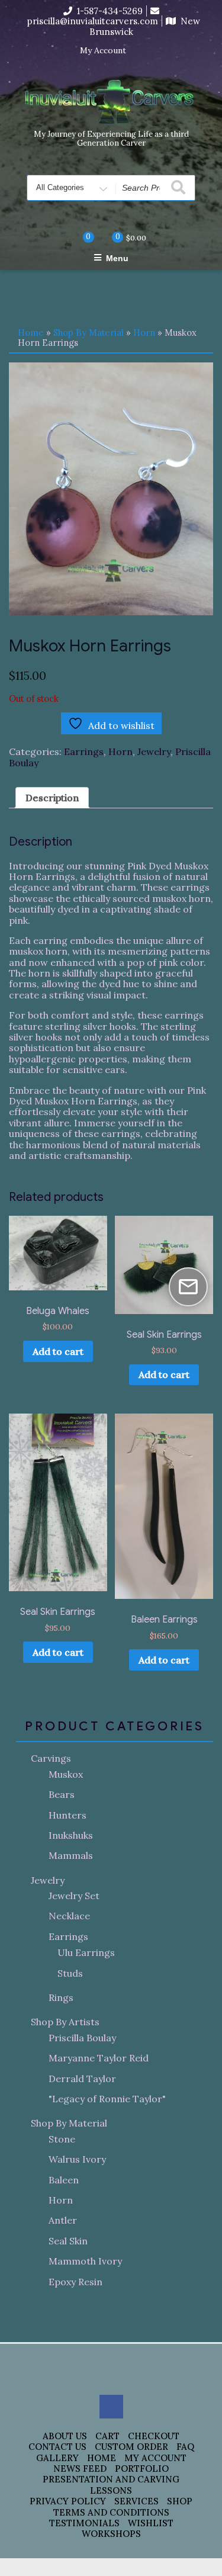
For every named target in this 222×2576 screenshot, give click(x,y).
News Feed (80, 2469)
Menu (117, 258)
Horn (144, 333)
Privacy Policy (68, 2501)
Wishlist (151, 2523)
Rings (61, 1997)
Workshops (111, 2534)
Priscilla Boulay (82, 2038)
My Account (103, 51)
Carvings (51, 1758)
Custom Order (131, 2447)
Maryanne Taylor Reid (99, 2058)
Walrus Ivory (77, 2159)
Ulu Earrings (86, 1952)
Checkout (154, 2436)
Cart (107, 2436)
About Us (65, 2436)
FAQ (185, 2447)
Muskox (66, 1774)
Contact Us (57, 2447)
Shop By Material (89, 333)
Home (31, 333)
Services (136, 2501)
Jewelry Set (74, 1896)
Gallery (57, 2458)
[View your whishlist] (79, 237)
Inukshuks (71, 1835)
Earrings (84, 751)
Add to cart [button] (58, 1351)
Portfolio (142, 2469)
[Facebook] (143, 51)
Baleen (64, 2180)
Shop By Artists (65, 2022)
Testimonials (84, 2523)
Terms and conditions (111, 2512)
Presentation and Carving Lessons (111, 2485)
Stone (62, 2139)
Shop (180, 2501)
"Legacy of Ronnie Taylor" (107, 2099)
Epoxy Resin (75, 2282)
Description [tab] (52, 798)
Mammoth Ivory (85, 2261)
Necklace (69, 1916)
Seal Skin (68, 2241)
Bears (62, 1794)
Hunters (67, 1815)
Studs (70, 1973)
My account (155, 2458)
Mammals (71, 1855)
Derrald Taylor (82, 2079)
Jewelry (154, 751)
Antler (63, 2220)
